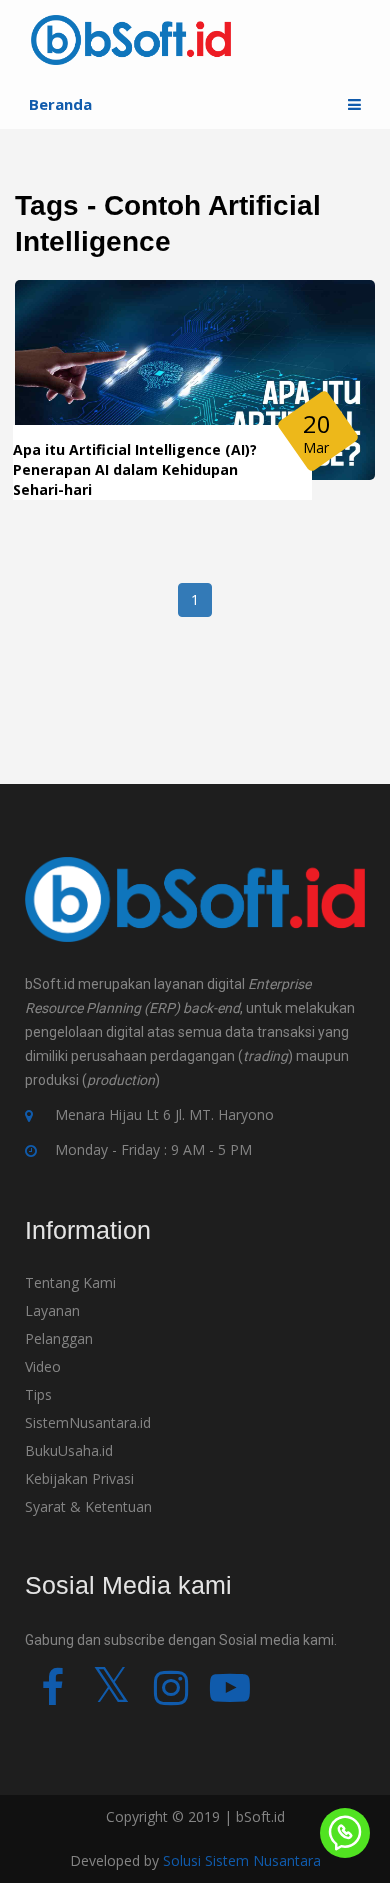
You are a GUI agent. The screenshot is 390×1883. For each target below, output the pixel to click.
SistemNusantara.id (88, 1422)
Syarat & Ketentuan (88, 1506)
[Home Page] (131, 38)
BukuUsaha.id (69, 1450)
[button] (354, 104)
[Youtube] (229, 1696)
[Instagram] (170, 1696)
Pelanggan (59, 1338)
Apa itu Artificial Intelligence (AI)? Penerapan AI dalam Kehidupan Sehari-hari (135, 469)
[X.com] (111, 1696)
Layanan (52, 1310)
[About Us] (195, 912)
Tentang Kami (70, 1282)
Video (43, 1366)
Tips (38, 1394)
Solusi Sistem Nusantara (242, 1860)
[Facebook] (52, 1696)
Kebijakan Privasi (79, 1478)
